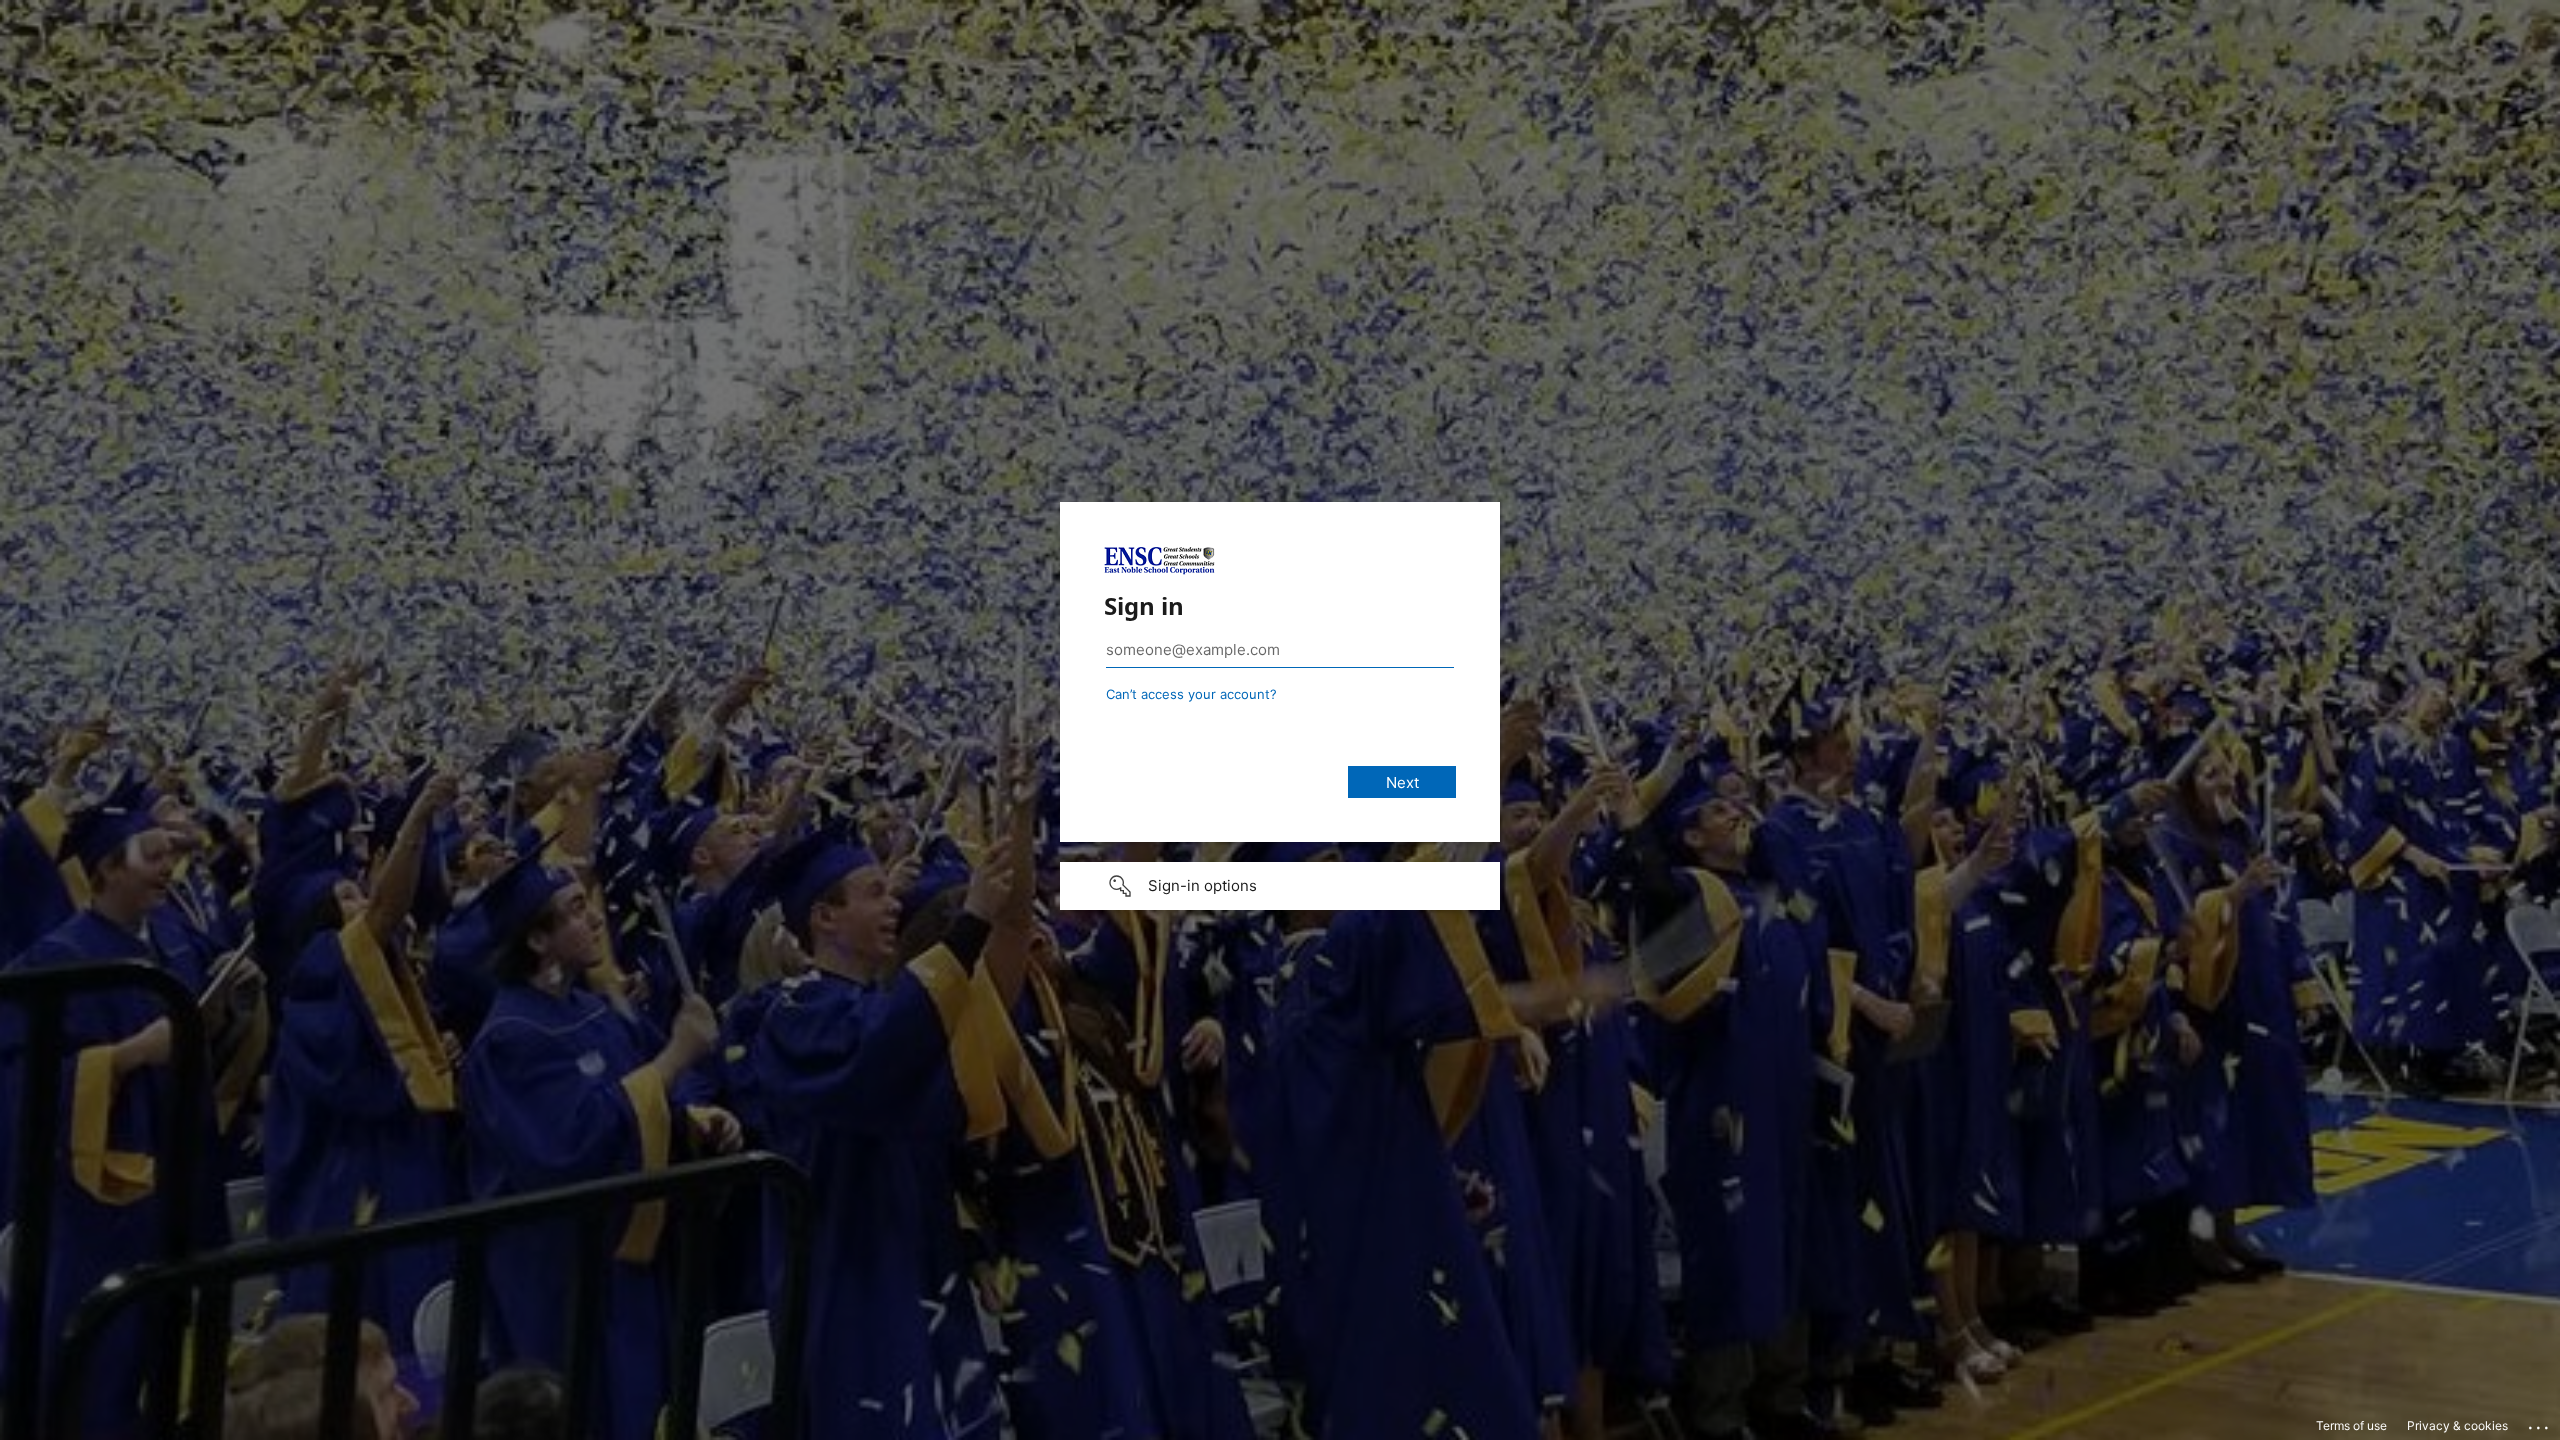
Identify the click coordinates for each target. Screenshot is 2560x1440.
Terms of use (2351, 1425)
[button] (1280, 886)
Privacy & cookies (2457, 1425)
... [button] (2540, 1423)
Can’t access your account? (1191, 694)
